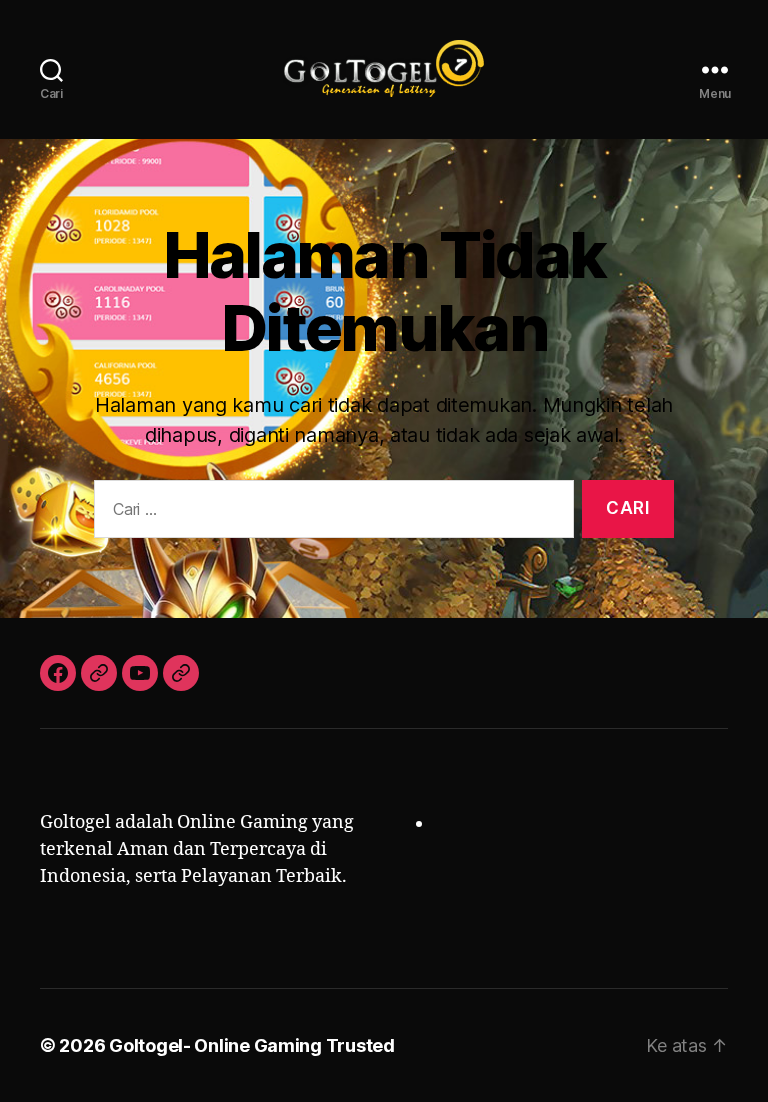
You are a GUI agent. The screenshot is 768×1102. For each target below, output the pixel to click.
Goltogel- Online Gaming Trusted (252, 1045)
